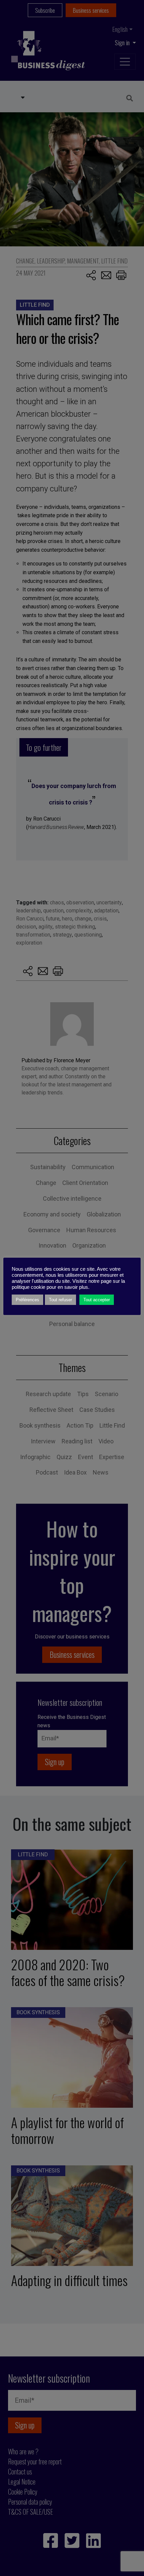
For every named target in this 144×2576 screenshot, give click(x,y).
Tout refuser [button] (60, 1300)
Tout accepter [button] (97, 1300)
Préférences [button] (27, 1300)
